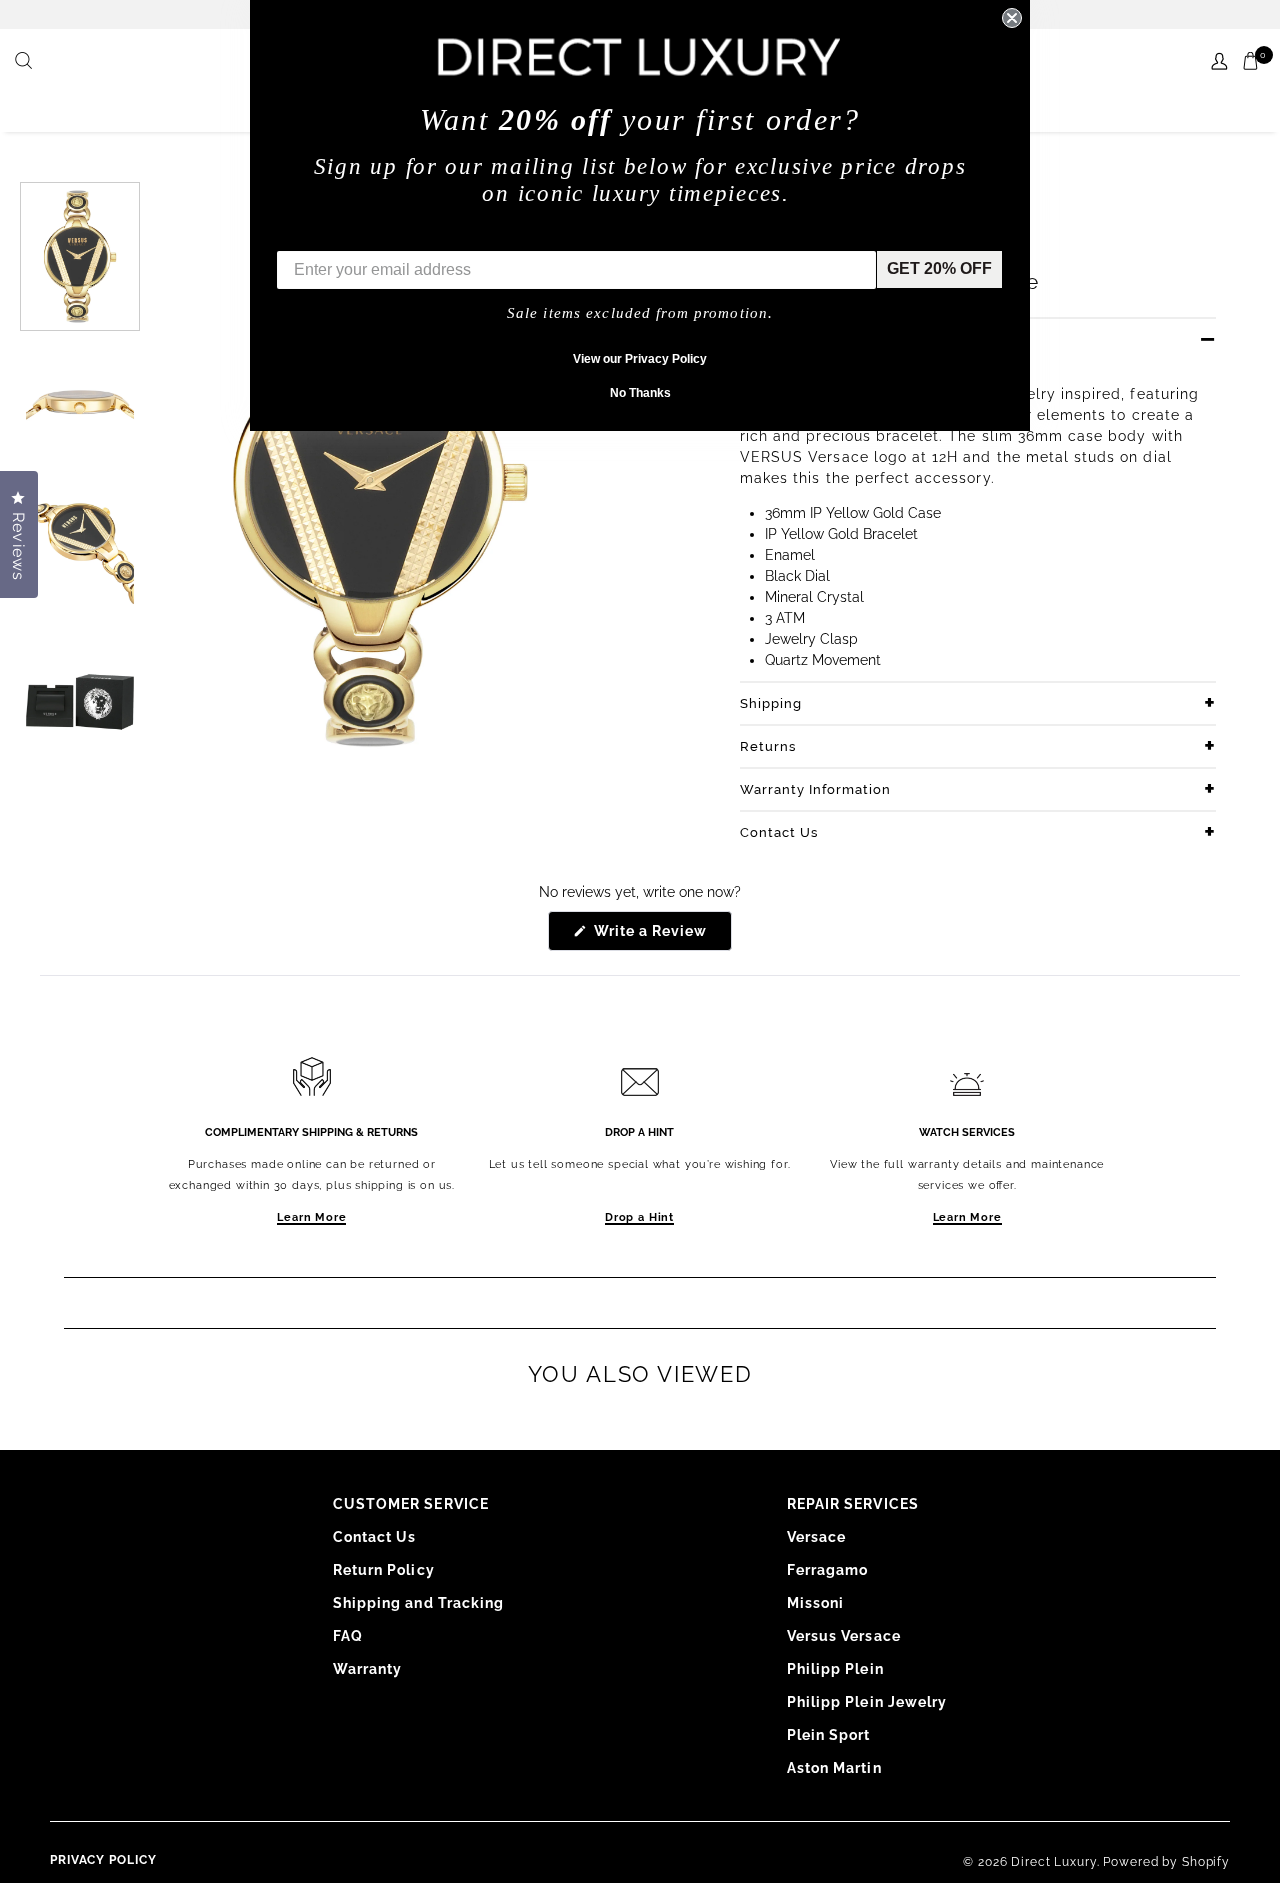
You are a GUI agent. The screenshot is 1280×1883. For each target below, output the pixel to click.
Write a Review (661, 936)
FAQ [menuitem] (348, 1636)
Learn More (311, 1217)
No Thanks (640, 393)
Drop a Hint (639, 1217)
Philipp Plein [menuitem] (835, 1669)
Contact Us (779, 832)
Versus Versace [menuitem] (844, 1636)
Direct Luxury (1053, 1862)
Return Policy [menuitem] (384, 1570)
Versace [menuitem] (816, 1537)
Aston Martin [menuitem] (834, 1768)
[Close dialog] (1012, 18)
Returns (768, 746)
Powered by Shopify (1166, 1862)
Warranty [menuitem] (367, 1669)
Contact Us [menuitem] (375, 1537)
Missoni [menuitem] (815, 1603)
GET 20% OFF (939, 268)
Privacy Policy (103, 1860)
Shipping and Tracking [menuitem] (418, 1603)
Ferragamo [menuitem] (827, 1570)
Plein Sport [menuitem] (829, 1735)
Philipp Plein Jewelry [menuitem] (867, 1702)
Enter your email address (372, 235)
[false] (26, 62)
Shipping (771, 703)
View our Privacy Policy (640, 359)
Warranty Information (815, 789)
